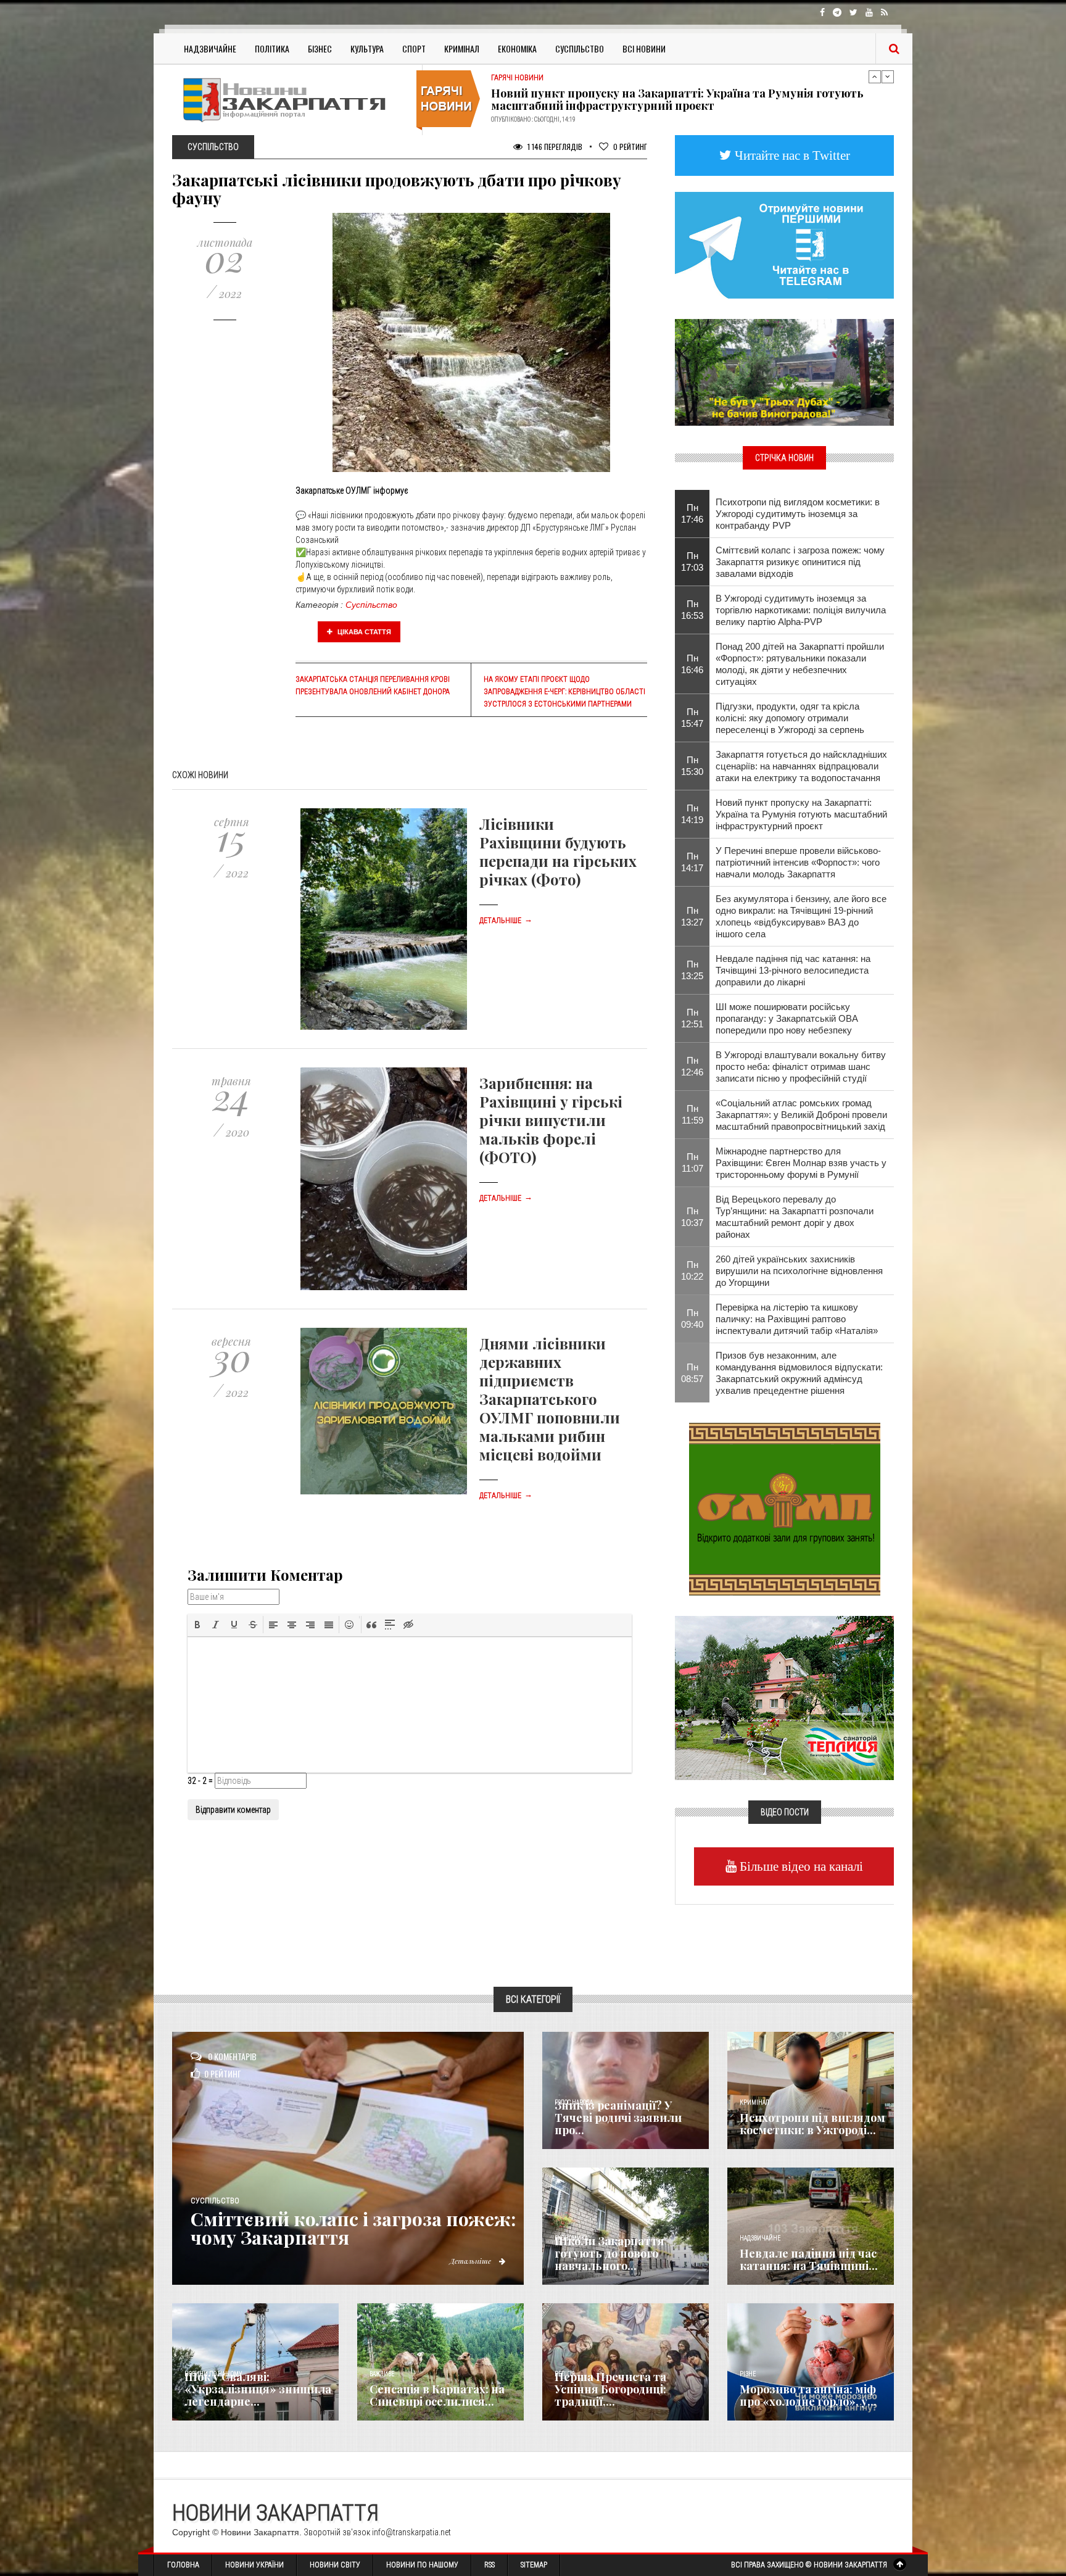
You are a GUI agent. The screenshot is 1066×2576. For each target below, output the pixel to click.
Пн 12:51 (692, 1018)
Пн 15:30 (692, 766)
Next (888, 77)
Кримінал (462, 48)
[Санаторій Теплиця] (784, 1697)
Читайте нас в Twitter (791, 155)
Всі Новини (644, 48)
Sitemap (534, 2565)
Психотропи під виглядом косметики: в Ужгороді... (812, 2124)
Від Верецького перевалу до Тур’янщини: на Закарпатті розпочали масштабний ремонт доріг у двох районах (795, 1217)
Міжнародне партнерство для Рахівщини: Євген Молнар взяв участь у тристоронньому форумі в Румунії (801, 1163)
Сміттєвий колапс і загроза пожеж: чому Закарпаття (353, 2228)
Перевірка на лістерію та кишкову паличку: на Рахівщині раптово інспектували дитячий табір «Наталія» (797, 1319)
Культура (367, 48)
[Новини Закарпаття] (292, 100)
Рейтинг (630, 147)
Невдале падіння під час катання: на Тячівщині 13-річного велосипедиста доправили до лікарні (793, 970)
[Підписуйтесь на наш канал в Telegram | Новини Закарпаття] (784, 244)
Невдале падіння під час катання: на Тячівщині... (809, 2259)
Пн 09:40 (692, 1319)
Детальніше (506, 921)
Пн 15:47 (692, 718)
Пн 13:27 (692, 916)
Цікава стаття (363, 632)
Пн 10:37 (692, 1217)
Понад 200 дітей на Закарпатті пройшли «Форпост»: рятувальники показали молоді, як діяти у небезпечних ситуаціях (800, 664)
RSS (490, 2565)
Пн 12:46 (692, 1066)
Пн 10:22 (692, 1270)
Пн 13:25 (692, 970)
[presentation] (197, 1625)
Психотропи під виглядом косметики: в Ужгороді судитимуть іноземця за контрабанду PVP (798, 514)
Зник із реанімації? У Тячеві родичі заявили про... (618, 2118)
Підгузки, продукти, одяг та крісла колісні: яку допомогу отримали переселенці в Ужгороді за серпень (790, 718)
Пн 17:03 (692, 561)
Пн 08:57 (692, 1373)
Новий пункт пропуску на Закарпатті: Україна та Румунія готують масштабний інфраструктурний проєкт (801, 814)
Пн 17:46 (692, 513)
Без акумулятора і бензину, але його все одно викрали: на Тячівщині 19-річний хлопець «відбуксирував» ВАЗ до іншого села (801, 916)
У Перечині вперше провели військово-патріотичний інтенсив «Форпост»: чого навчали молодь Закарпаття (798, 862)
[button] (197, 1625)
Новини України (254, 2565)
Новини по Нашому (422, 2565)
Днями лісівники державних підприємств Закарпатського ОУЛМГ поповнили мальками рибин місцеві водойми (550, 1399)
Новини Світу (335, 2565)
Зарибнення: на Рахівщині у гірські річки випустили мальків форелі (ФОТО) (551, 1120)
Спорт (414, 48)
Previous (875, 77)
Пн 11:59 (692, 1114)
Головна (183, 2565)
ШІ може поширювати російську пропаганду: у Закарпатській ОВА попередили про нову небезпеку (679, 99)
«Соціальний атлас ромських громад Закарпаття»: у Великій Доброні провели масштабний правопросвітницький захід (801, 1115)
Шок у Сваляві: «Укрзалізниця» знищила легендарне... (258, 2389)
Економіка (517, 48)
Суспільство (580, 48)
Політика (272, 48)
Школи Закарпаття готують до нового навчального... (609, 2253)
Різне (748, 2374)
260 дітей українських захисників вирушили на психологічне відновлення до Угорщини (799, 1271)
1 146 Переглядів (554, 147)
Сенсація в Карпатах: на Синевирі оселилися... (437, 2395)
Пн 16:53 (692, 610)
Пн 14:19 (692, 814)
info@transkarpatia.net (411, 2532)
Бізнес (320, 48)
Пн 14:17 (692, 862)
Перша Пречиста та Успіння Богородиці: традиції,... (610, 2389)
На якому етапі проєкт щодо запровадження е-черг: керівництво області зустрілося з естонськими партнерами (564, 692)
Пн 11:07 (692, 1162)
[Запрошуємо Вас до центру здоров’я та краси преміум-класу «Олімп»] (785, 1508)
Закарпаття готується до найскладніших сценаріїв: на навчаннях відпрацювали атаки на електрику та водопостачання (801, 766)
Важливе (382, 2374)
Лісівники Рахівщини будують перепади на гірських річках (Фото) (558, 851)
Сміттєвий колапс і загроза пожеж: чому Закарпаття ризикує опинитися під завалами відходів (800, 562)
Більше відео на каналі (800, 1866)
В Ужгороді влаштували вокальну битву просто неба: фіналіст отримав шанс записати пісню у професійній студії (801, 1066)
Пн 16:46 (692, 664)
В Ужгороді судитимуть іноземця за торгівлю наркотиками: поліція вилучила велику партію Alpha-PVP (801, 610)
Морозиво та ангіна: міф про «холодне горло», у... (808, 2395)
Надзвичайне (210, 48)
